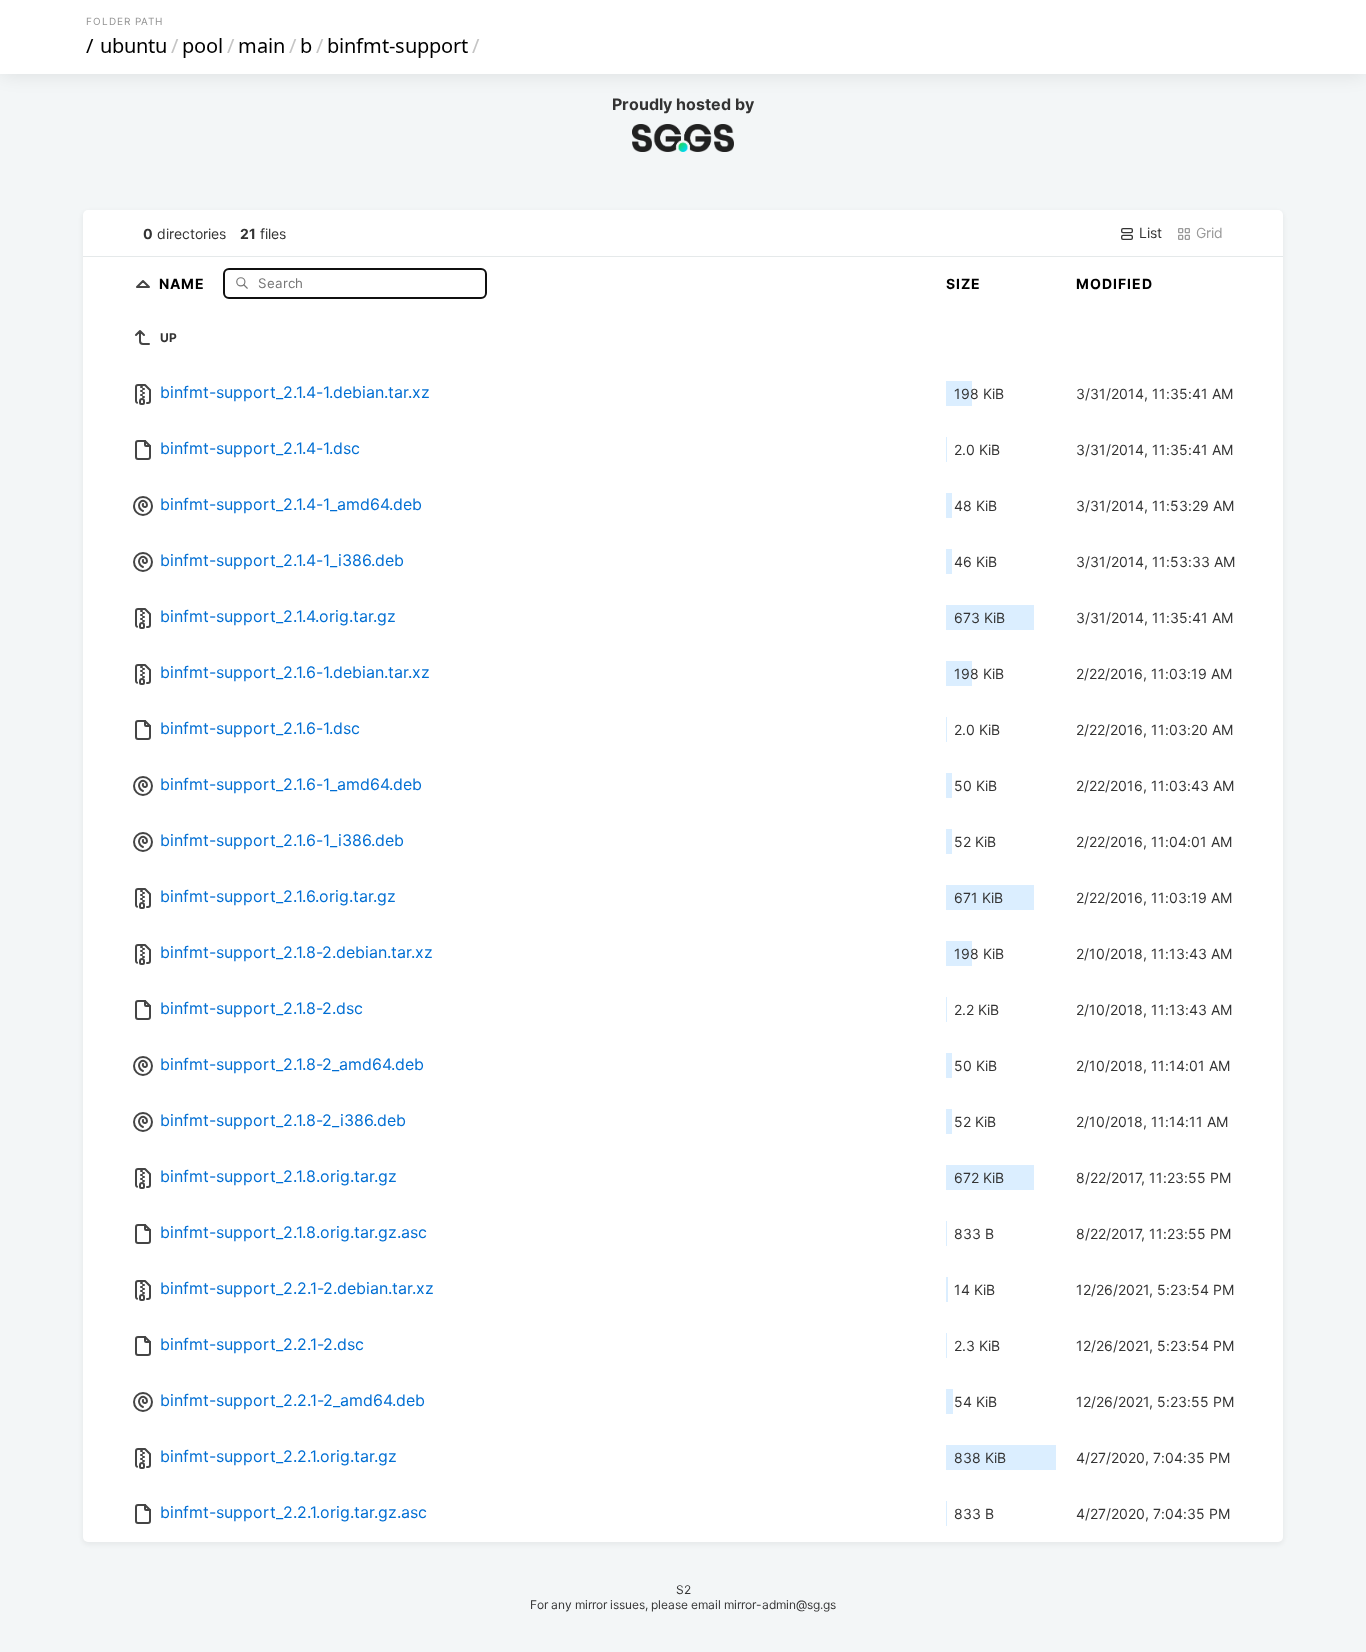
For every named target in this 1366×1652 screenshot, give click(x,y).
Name (184, 282)
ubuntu (133, 45)
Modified (1114, 283)
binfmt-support (397, 45)
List (1148, 232)
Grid (1207, 232)
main (261, 45)
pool (202, 45)
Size (963, 283)
